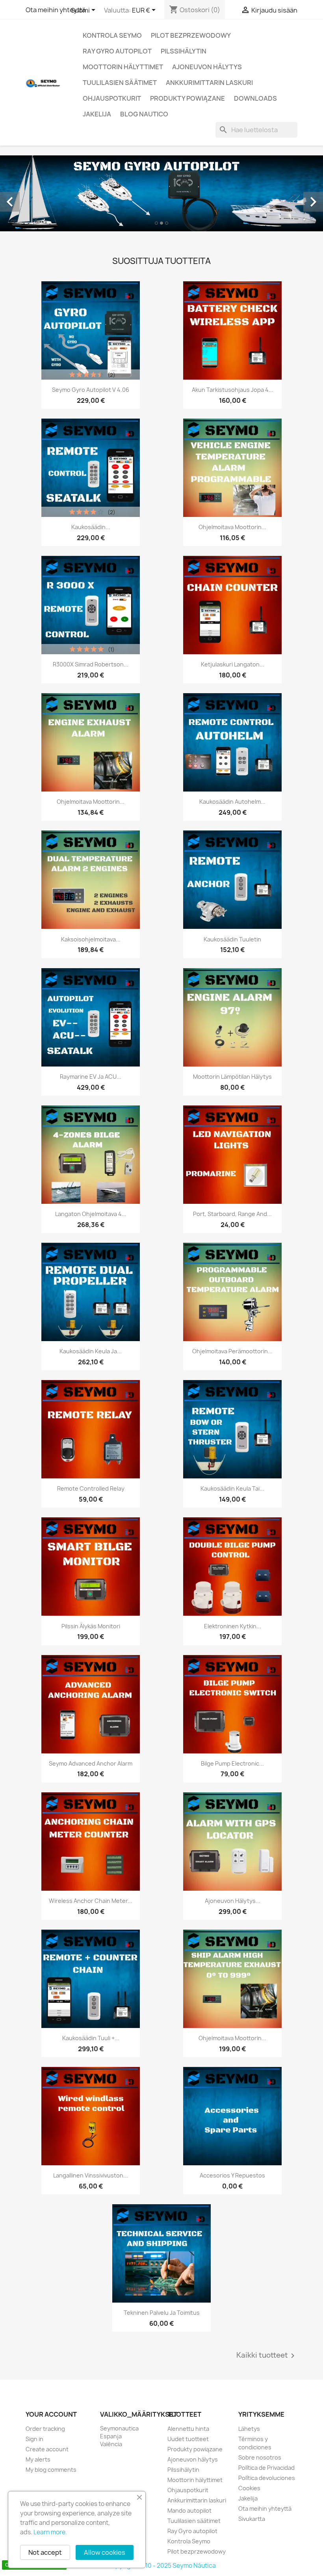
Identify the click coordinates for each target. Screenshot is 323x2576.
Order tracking (45, 2429)
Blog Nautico (144, 114)
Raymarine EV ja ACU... (91, 1077)
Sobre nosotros (260, 2457)
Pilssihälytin (184, 51)
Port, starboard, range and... (232, 1214)
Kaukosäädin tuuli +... (91, 2038)
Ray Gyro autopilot (117, 51)
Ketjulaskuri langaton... (233, 664)
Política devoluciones (267, 2478)
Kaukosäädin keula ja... (91, 1351)
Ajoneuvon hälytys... (233, 1901)
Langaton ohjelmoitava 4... (91, 1214)
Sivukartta (252, 2519)
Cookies (249, 2488)
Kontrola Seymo (112, 35)
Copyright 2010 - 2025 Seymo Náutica (162, 2566)
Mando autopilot (189, 2510)
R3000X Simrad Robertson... (91, 664)
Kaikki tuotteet (267, 2356)
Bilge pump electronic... (232, 1763)
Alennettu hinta (188, 2429)
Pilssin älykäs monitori (91, 1626)
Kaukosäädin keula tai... (232, 1488)
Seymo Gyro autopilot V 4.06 (91, 390)
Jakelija (97, 114)
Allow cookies (105, 2552)
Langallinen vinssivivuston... (91, 2175)
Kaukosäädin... (91, 527)
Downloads (255, 98)
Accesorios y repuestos (232, 2175)
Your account (51, 2414)
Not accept (45, 2552)
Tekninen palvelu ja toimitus (162, 2313)
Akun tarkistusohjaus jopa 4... (233, 390)
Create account (47, 2449)
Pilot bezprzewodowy (191, 35)
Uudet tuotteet (188, 2439)
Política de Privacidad (266, 2468)
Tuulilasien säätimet (120, 83)
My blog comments (51, 2470)
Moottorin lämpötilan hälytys (232, 1077)
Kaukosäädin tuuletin (232, 939)
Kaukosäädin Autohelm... (232, 802)
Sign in (34, 2439)
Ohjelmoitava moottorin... (232, 527)
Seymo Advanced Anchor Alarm (91, 1763)
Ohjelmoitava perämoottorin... (232, 1351)
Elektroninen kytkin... (233, 1626)
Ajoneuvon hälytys (207, 67)
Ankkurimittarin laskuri (209, 83)
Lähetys (249, 2429)
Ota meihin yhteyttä (56, 10)
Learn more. (50, 2532)
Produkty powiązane (187, 98)
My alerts (38, 2459)
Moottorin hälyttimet (123, 67)
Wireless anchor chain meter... (91, 1901)
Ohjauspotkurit (112, 98)
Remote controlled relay (91, 1488)
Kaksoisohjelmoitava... (91, 939)
